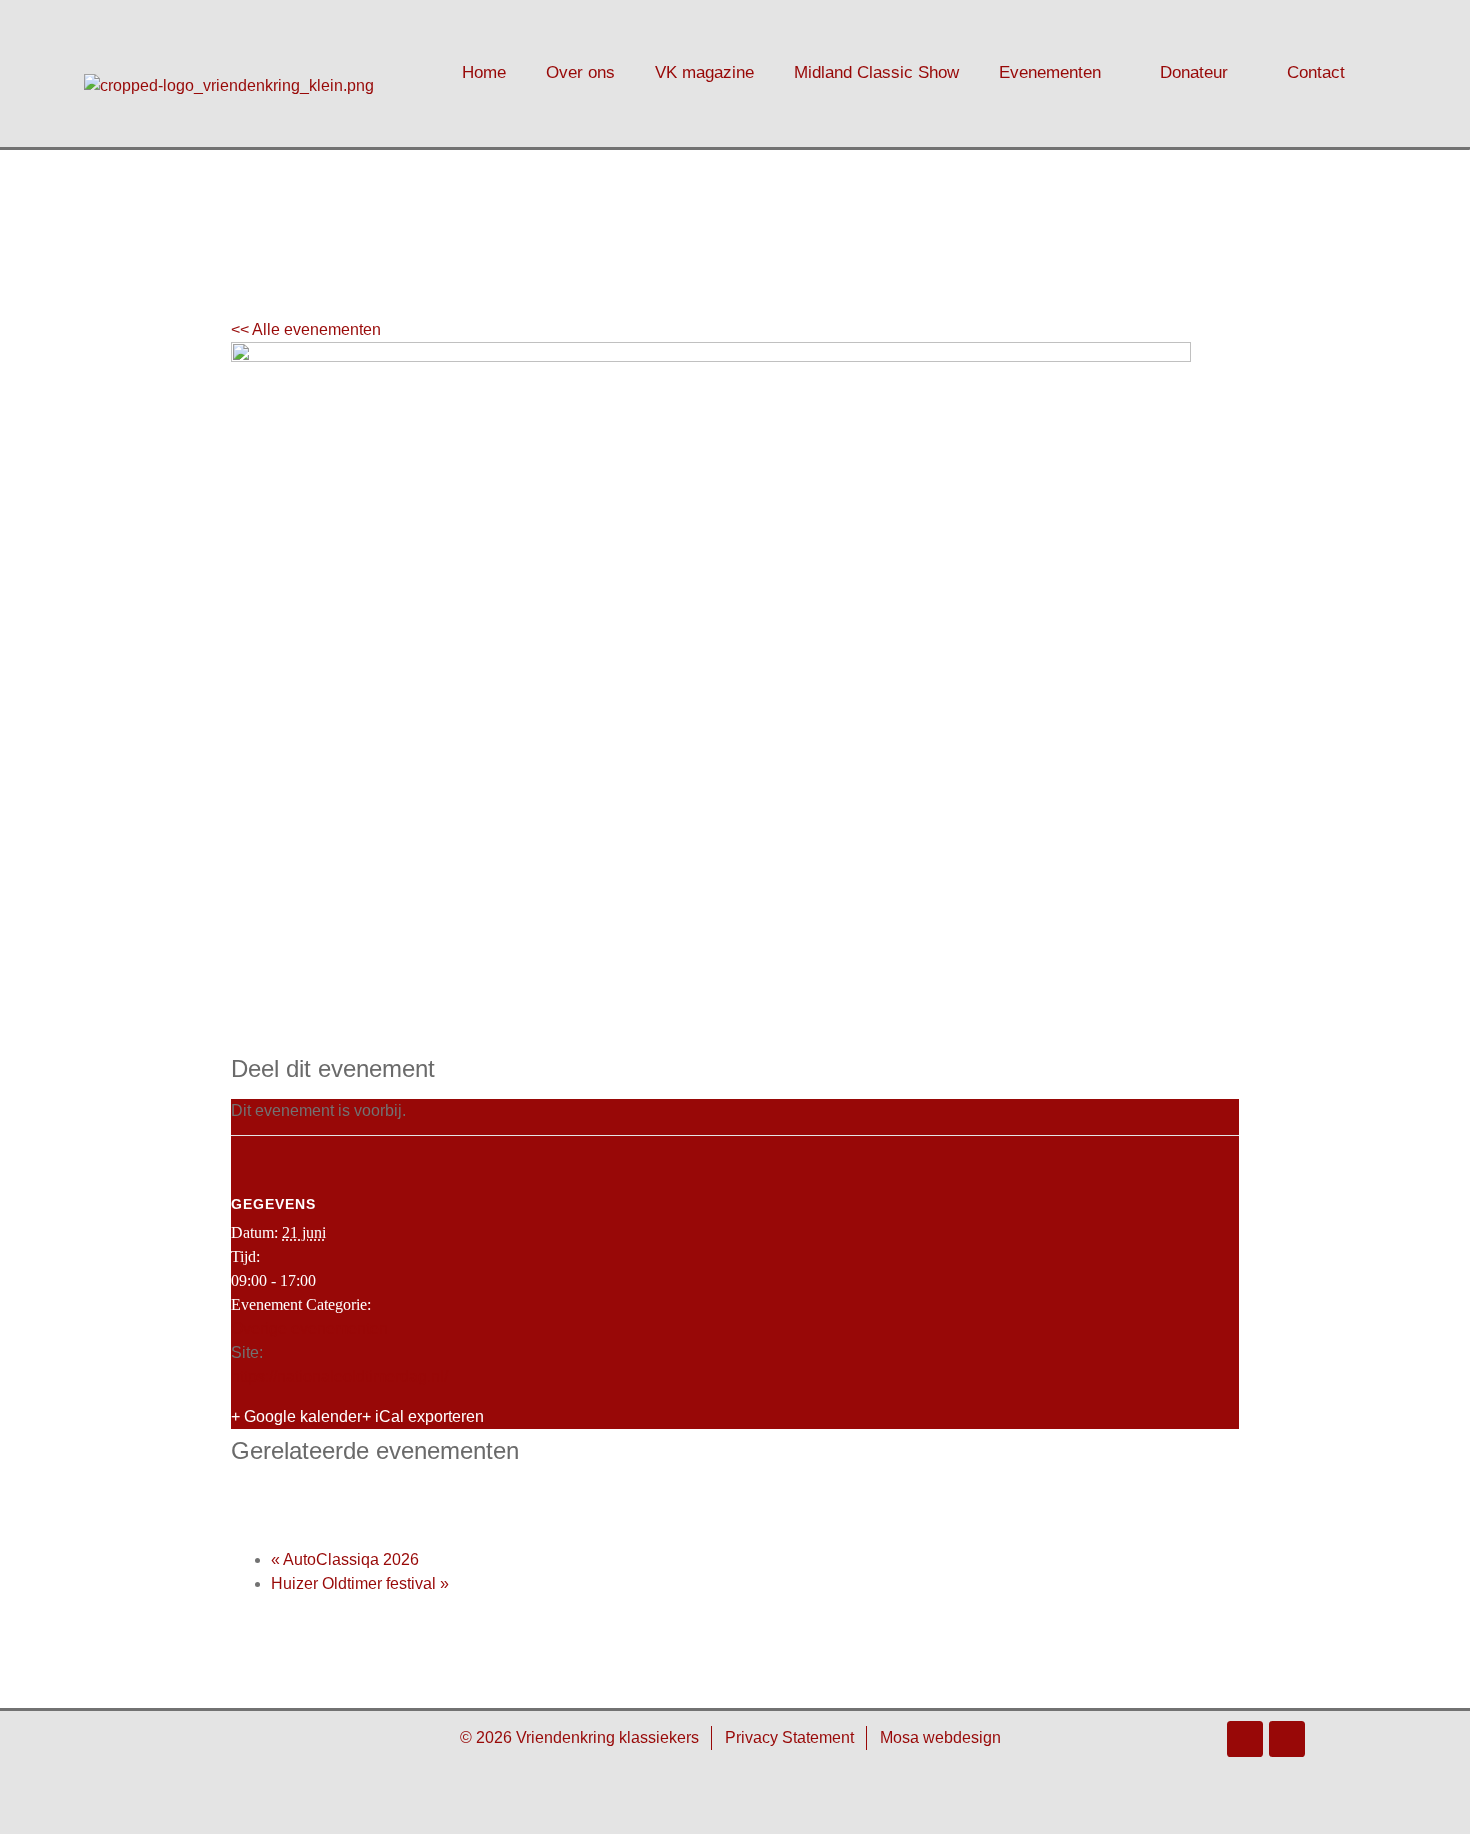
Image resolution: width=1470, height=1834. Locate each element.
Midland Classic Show (876, 72)
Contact (1316, 72)
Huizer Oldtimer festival (360, 1583)
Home (484, 72)
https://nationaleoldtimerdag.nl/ (339, 1376)
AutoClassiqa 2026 (345, 1559)
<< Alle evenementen (306, 329)
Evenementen (1050, 72)
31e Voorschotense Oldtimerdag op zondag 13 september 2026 (535, 1494)
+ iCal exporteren (423, 1416)
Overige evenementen (309, 1328)
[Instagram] (1287, 1739)
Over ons (580, 72)
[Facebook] (1245, 1739)
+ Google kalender (296, 1416)
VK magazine (704, 72)
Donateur (1194, 72)
